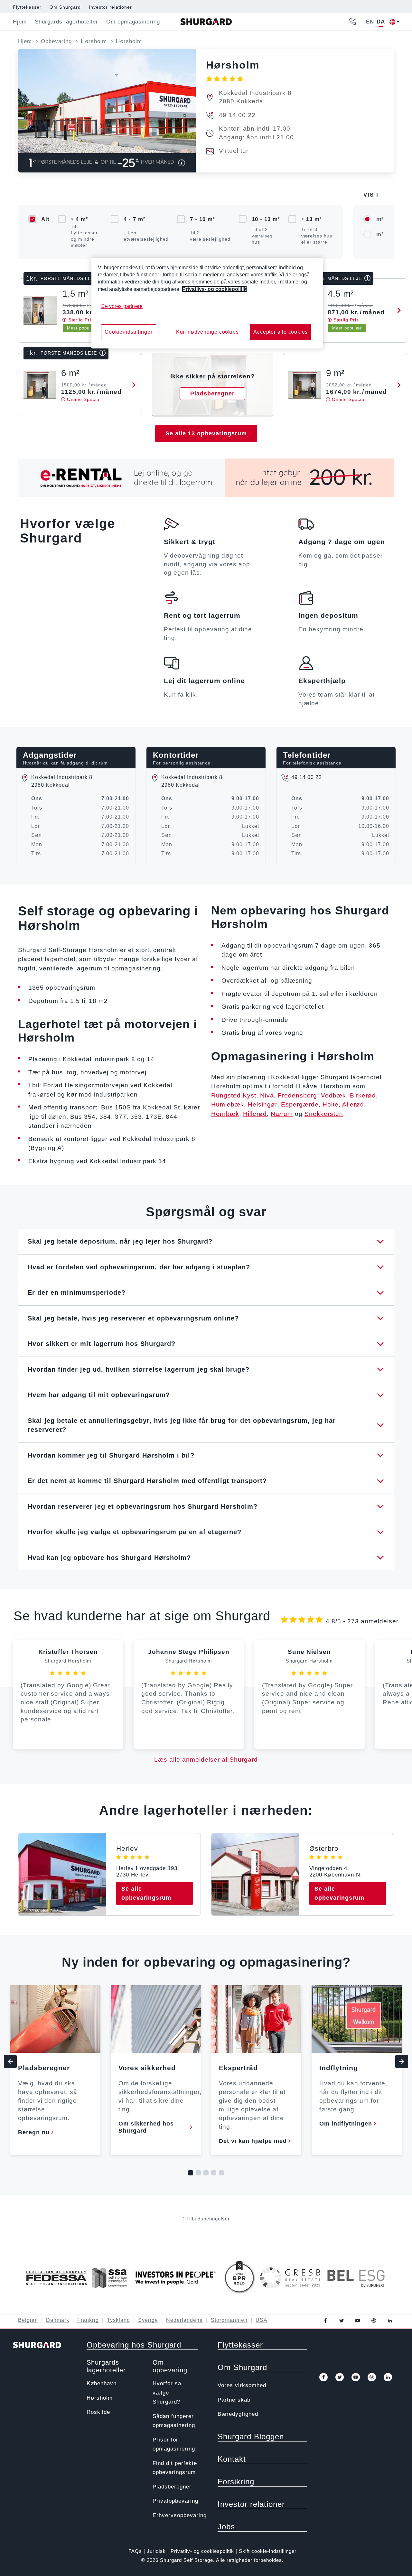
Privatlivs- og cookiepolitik (214, 289)
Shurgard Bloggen (251, 2437)
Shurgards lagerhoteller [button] (66, 22)
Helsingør (262, 1104)
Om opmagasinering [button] (133, 22)
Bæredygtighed (238, 2414)
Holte (331, 1104)
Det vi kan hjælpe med (253, 2141)
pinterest (374, 2321)
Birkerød (363, 1095)
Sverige (148, 2320)
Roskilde (98, 2412)
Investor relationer (110, 7)
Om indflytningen (346, 2124)
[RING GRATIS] (352, 22)
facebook (325, 2321)
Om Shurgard (65, 7)
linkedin (390, 2321)
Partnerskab (234, 2400)
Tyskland (118, 2320)
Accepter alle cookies (281, 332)
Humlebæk (228, 1104)
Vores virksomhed (242, 2385)
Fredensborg (297, 1095)
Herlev (127, 1848)
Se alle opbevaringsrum (146, 1893)
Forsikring (236, 2482)
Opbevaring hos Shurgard (134, 2345)
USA (262, 2320)
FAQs (135, 2551)
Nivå (267, 1095)
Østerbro (324, 1848)
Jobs (226, 2527)
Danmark (58, 2320)
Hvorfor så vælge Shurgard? (167, 2393)
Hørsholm (100, 2398)
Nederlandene (184, 2320)
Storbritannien (229, 2320)
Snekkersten (324, 1114)
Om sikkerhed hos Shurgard (146, 2127)
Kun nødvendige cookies (207, 332)
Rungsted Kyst (234, 1095)
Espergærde (300, 1104)
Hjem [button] (20, 22)
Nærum (282, 1114)
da (381, 22)
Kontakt (232, 2459)
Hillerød (255, 1114)
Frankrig (88, 2320)
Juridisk (156, 2551)
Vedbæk (333, 1095)
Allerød (353, 1104)
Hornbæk (225, 1114)
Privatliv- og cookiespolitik (202, 2551)
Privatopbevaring (175, 2501)
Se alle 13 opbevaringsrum (206, 433)
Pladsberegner (172, 2487)
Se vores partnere (122, 306)
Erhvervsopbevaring (180, 2515)
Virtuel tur (234, 151)
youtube (358, 2321)
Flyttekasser (27, 7)
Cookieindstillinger (128, 332)
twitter (342, 2321)
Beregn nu (34, 2132)
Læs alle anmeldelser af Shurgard (206, 1760)
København (102, 2383)
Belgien (28, 2320)
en (370, 22)
